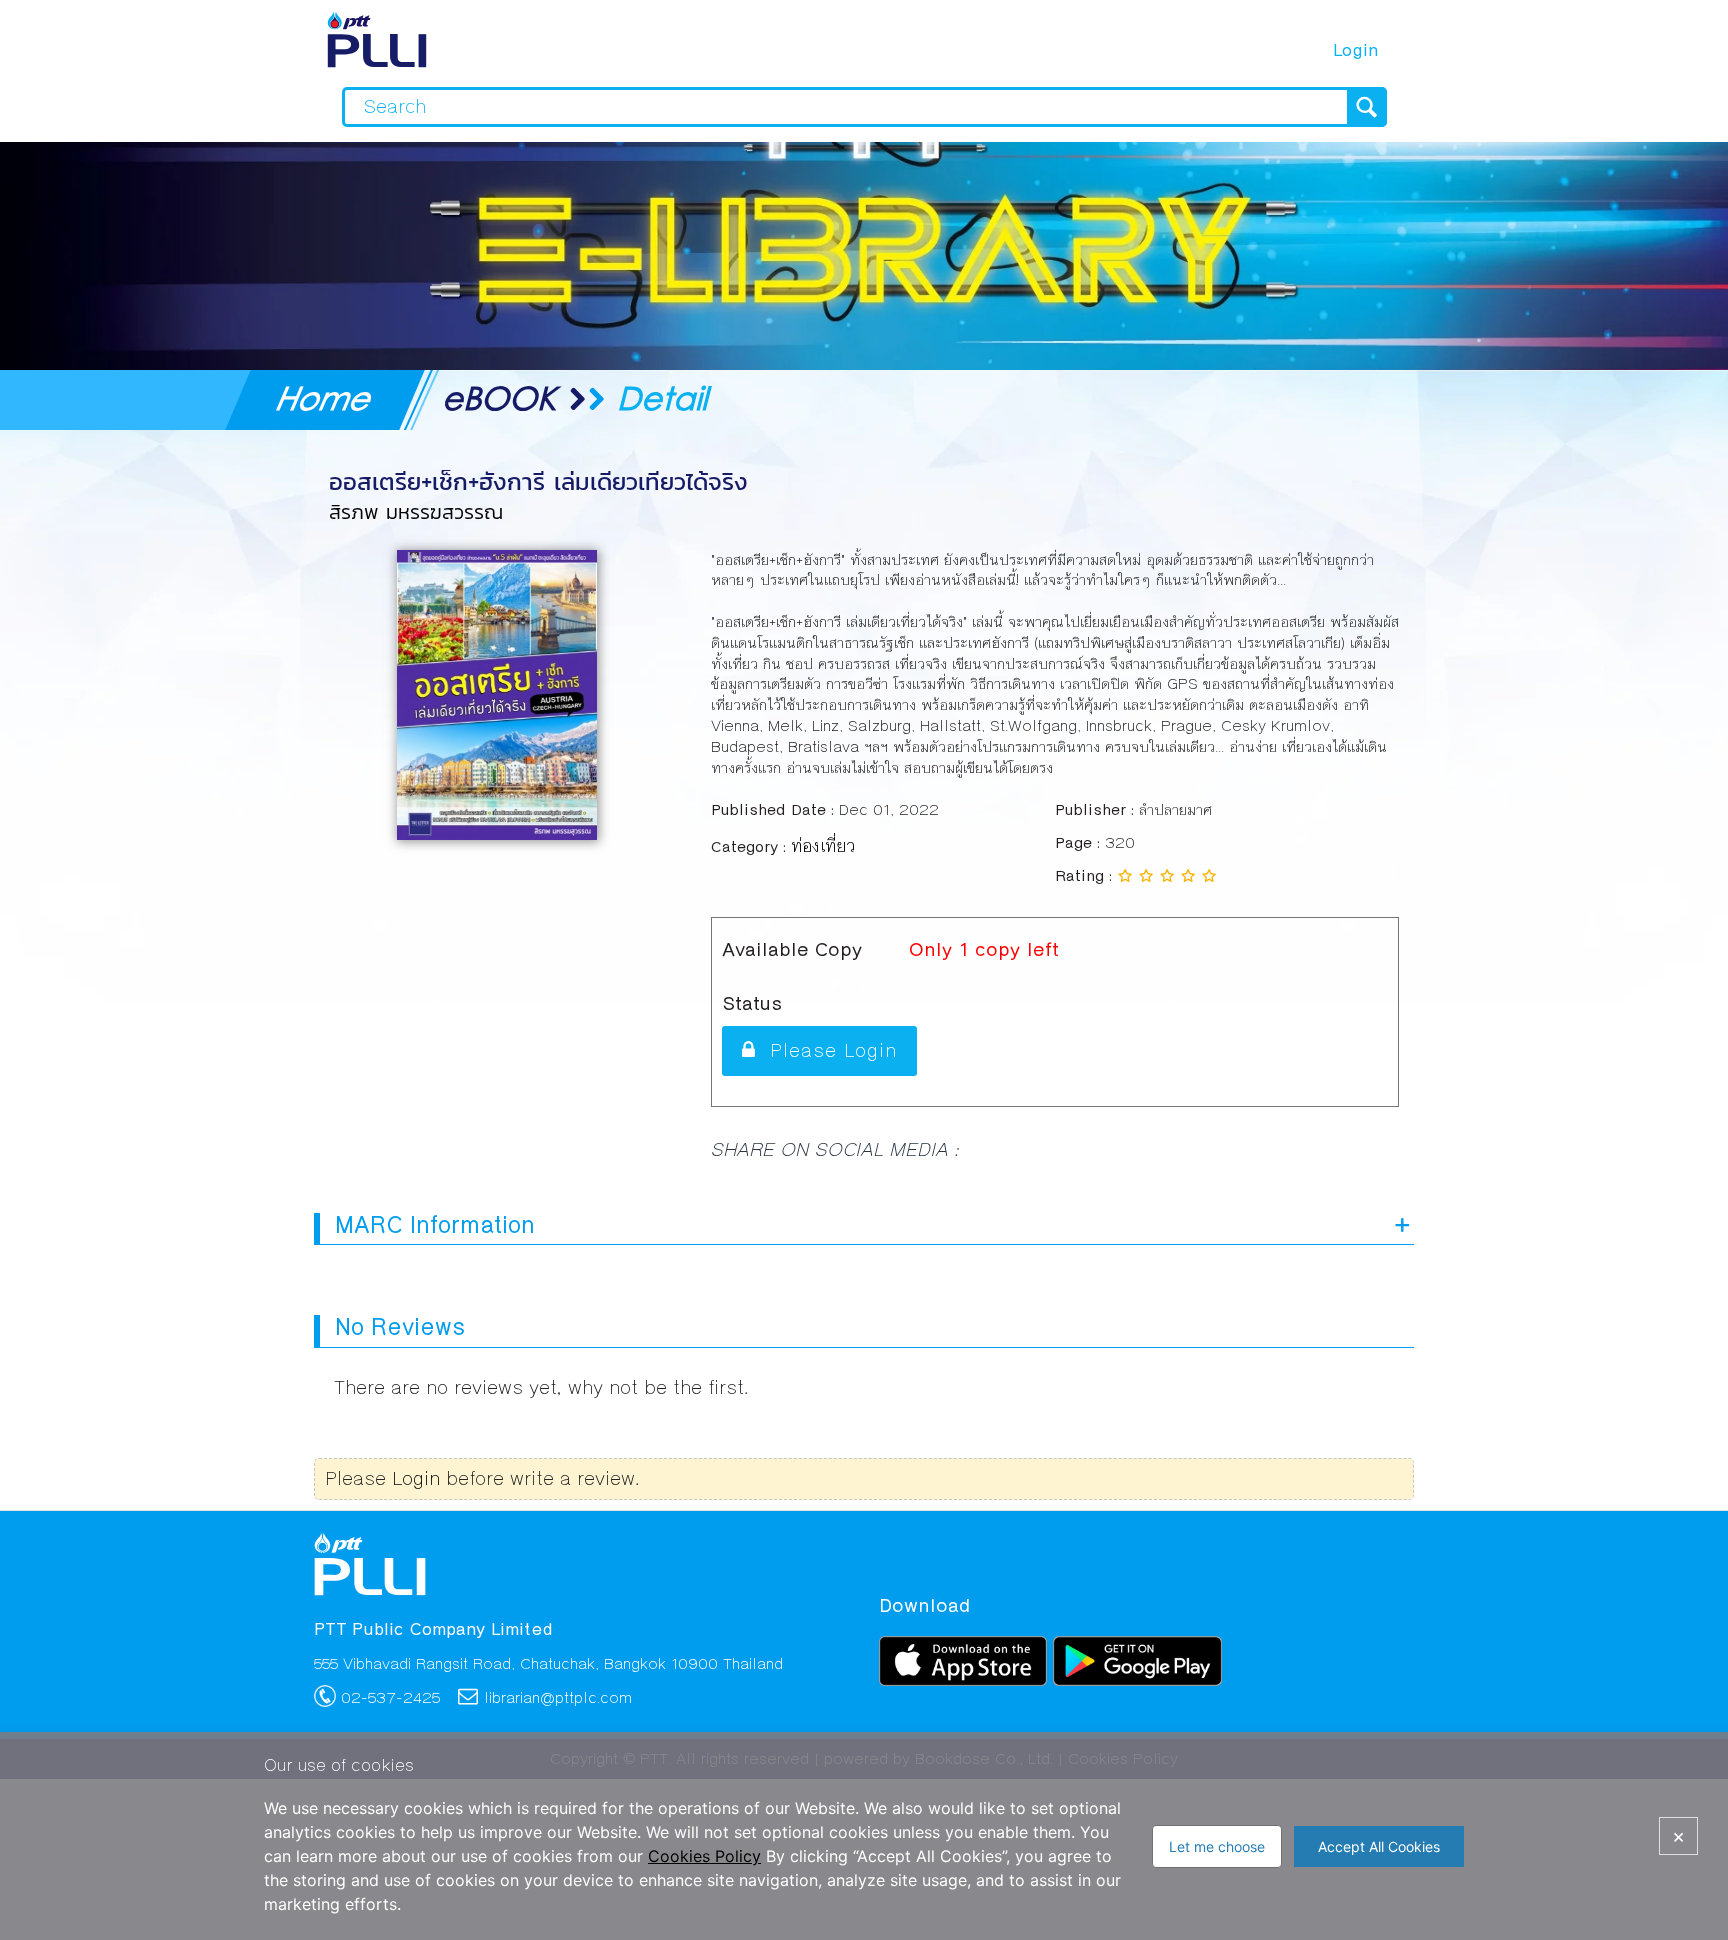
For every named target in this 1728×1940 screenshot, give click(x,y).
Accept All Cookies (1379, 1846)
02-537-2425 (390, 1697)
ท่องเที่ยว (819, 842)
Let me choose (1217, 1846)
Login (1355, 50)
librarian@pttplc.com (558, 1697)
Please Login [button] (826, 1050)
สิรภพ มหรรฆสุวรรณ (397, 512)
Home (326, 397)
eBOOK (499, 397)
